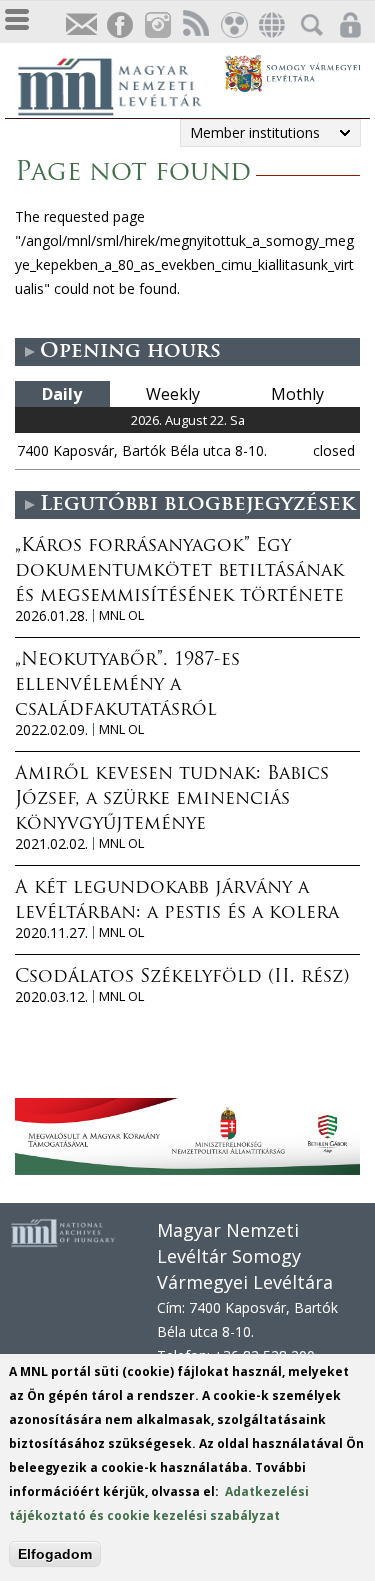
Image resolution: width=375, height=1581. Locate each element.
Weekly (173, 394)
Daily (62, 394)
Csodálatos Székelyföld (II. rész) (182, 978)
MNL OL (121, 615)
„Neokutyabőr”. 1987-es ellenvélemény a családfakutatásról (127, 686)
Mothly (297, 394)
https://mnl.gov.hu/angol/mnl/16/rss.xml (195, 25)
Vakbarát (233, 25)
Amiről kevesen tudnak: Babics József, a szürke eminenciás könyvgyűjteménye (172, 800)
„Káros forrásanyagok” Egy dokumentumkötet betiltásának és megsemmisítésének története (179, 572)
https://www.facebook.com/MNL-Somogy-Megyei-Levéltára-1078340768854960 (119, 25)
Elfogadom (55, 1554)
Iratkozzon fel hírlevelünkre (81, 25)
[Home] (120, 84)
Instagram (157, 25)
